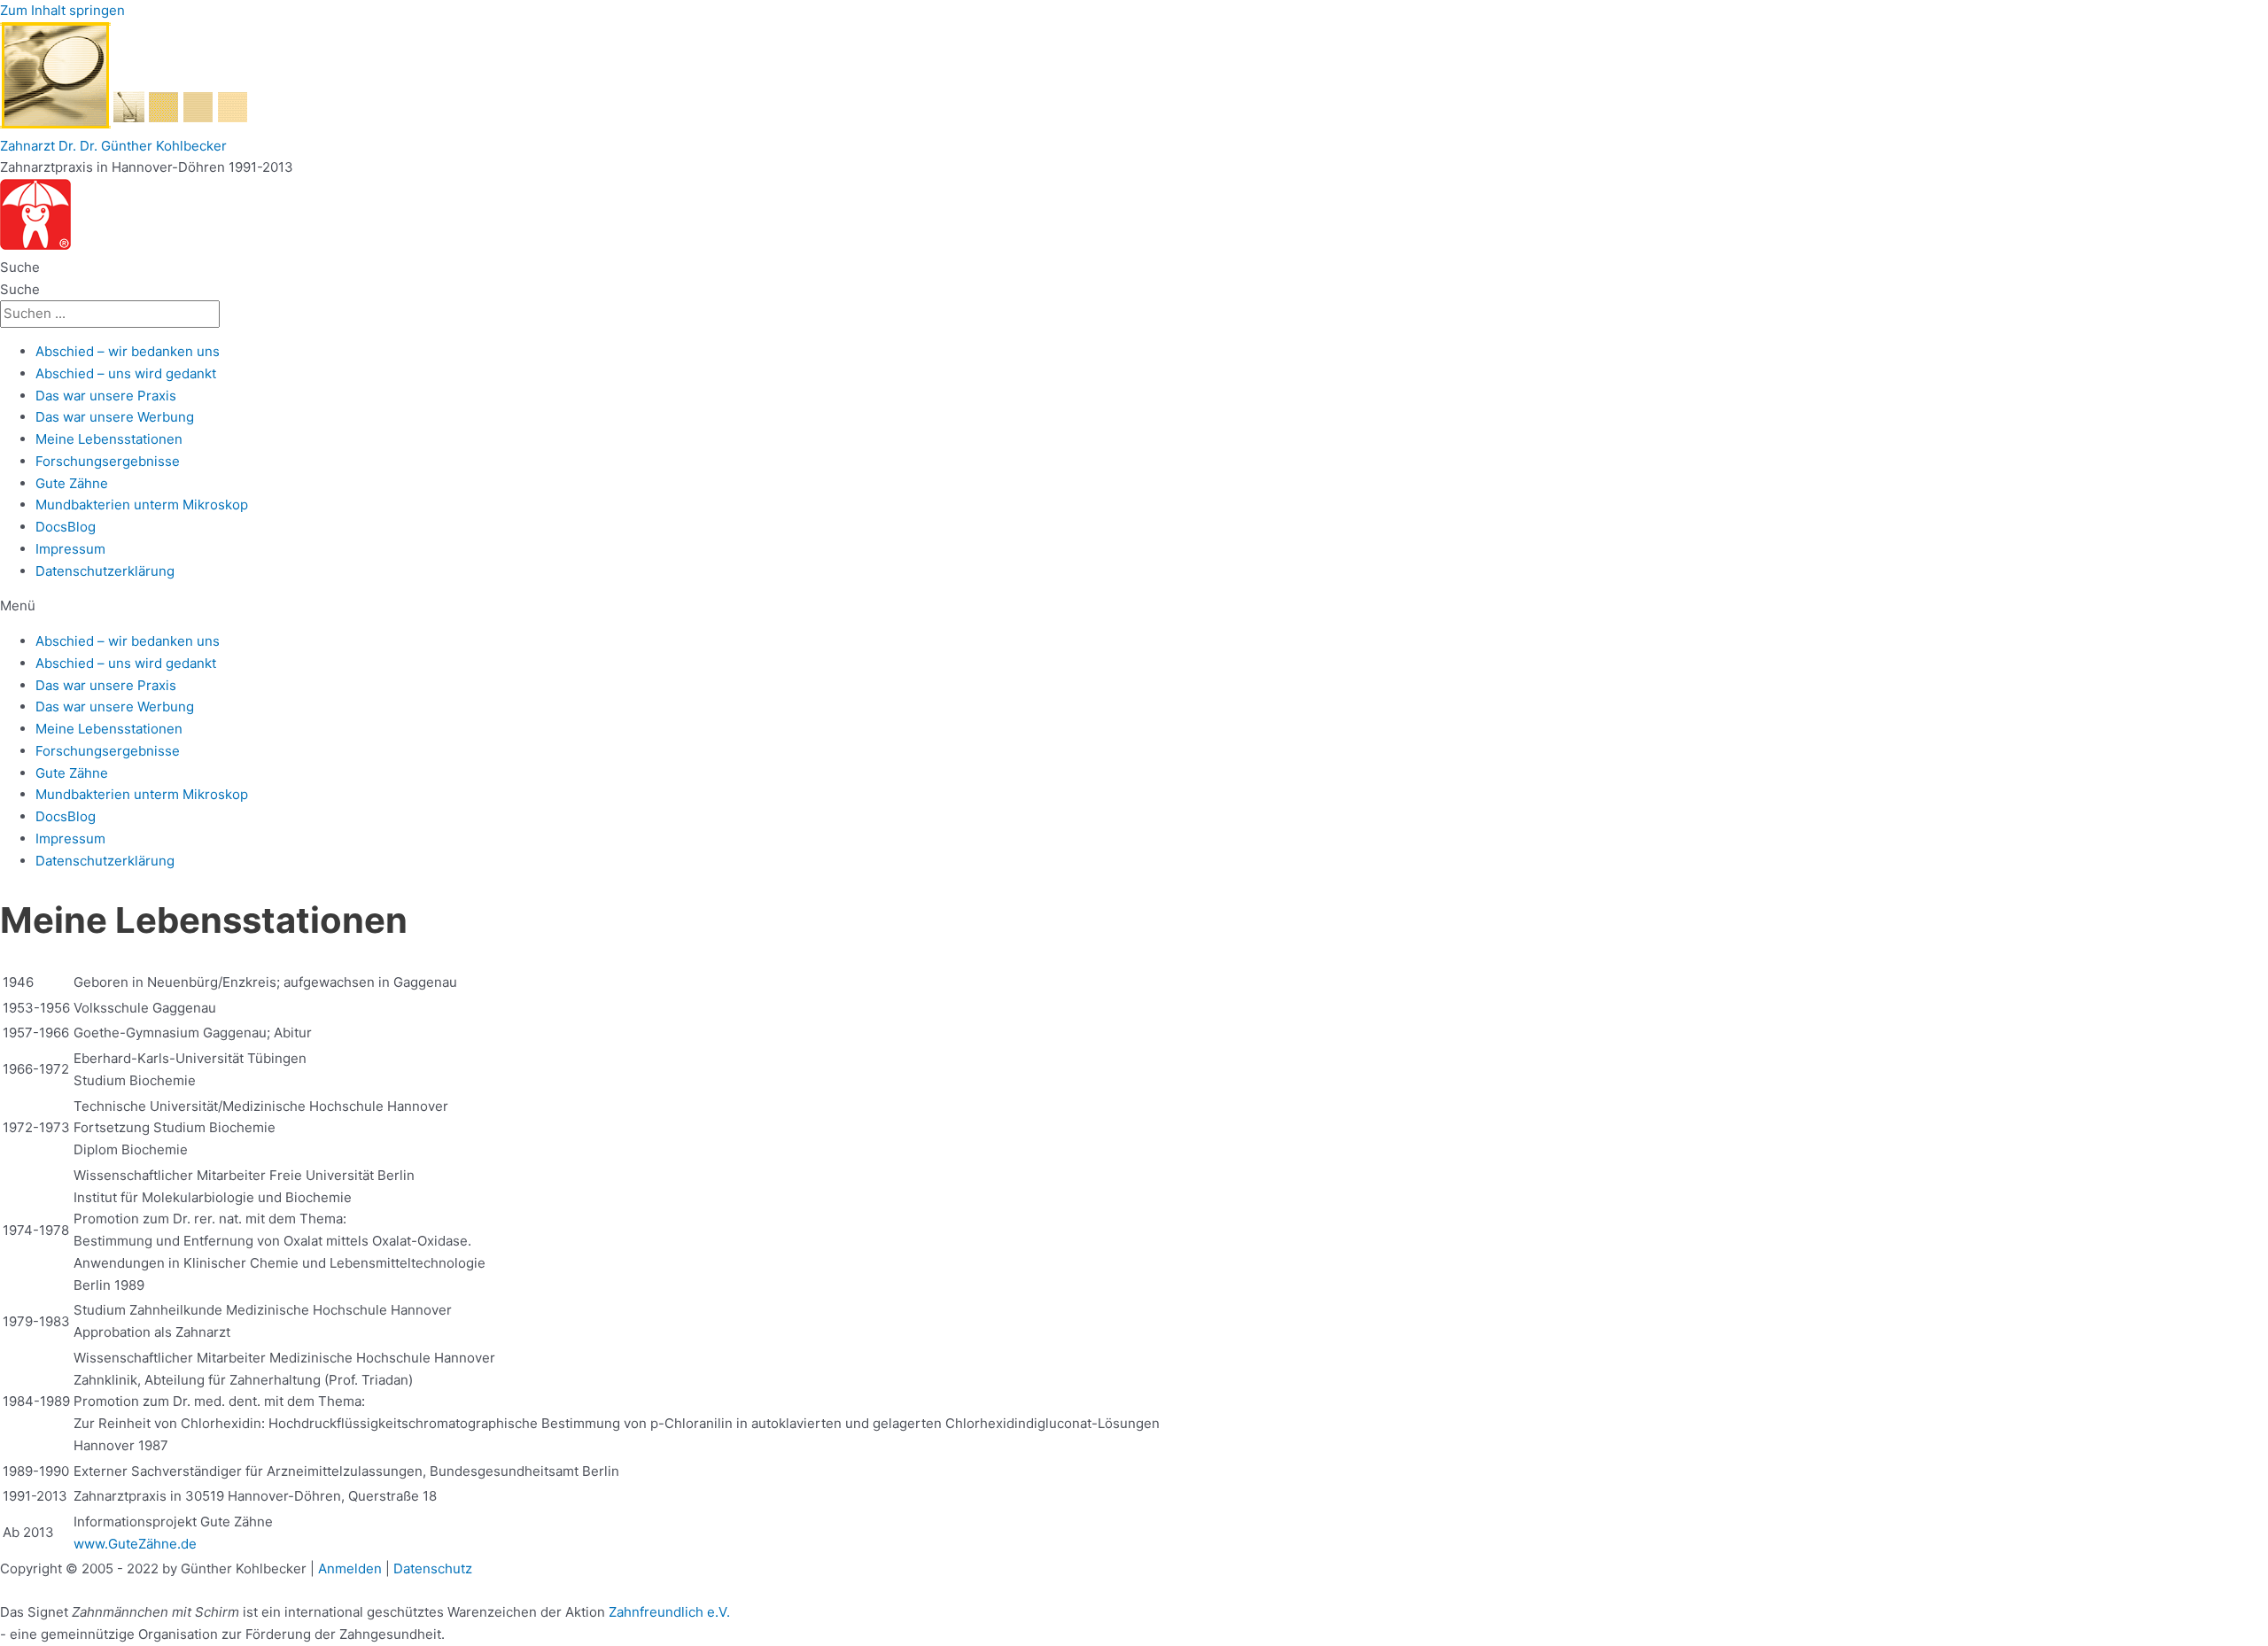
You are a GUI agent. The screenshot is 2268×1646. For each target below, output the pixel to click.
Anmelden (350, 1568)
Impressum (70, 549)
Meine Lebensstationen (109, 439)
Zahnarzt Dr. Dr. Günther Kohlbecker (113, 146)
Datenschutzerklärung (105, 571)
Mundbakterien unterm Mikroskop (142, 505)
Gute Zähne (72, 483)
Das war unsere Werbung (115, 417)
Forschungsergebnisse (108, 461)
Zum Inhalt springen (62, 10)
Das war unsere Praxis (106, 396)
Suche (20, 267)
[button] (1134, 606)
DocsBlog (66, 527)
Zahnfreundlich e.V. (669, 1612)
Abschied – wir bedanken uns (128, 351)
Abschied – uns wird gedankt (126, 373)
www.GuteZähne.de (135, 1544)
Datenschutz (433, 1568)
